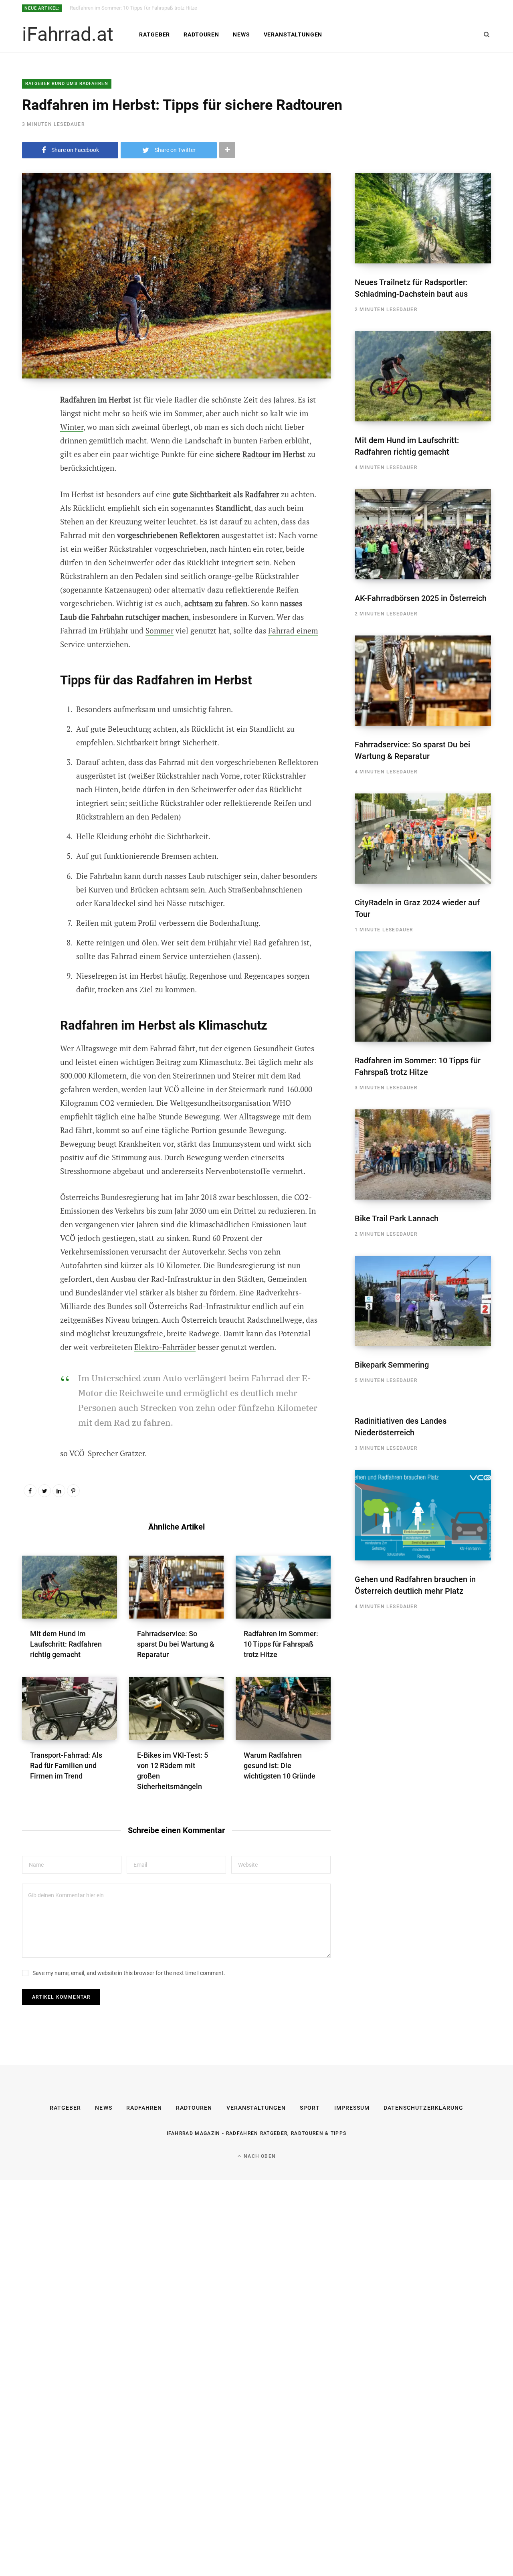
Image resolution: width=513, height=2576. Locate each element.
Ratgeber (155, 34)
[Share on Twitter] (30, 444)
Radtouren (201, 34)
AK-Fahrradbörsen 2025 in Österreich (421, 598)
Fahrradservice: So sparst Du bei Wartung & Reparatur (176, 1644)
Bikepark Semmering (392, 1365)
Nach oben (259, 2156)
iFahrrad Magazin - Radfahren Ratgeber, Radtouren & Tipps (257, 2133)
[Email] (30, 487)
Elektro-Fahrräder (165, 1347)
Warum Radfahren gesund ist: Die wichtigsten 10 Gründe (280, 1766)
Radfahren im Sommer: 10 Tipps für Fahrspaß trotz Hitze (133, 8)
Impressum (352, 2108)
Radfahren (144, 2108)
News (241, 34)
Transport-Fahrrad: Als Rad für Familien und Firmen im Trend (66, 1766)
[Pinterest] (30, 465)
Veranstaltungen (293, 34)
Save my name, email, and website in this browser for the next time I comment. (129, 1973)
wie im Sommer (176, 413)
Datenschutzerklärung (423, 2108)
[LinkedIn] (59, 1491)
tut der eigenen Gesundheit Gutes (256, 1048)
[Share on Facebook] (30, 423)
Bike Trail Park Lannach (397, 1218)
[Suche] (487, 34)
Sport (310, 2108)
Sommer (160, 630)
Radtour (256, 454)
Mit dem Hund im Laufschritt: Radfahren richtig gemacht (66, 1644)
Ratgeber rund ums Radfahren (67, 84)
